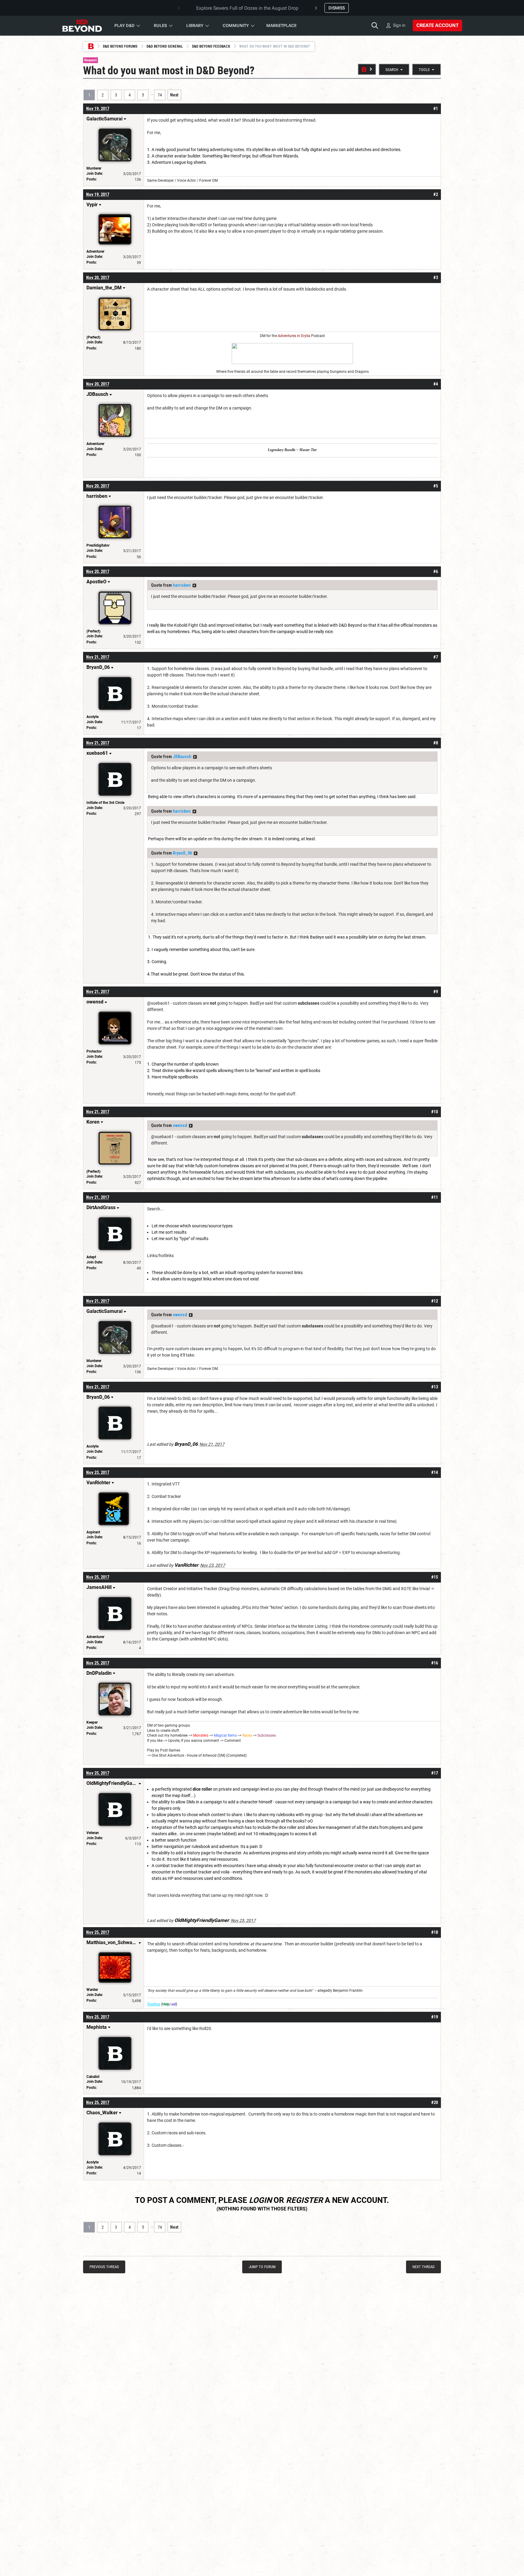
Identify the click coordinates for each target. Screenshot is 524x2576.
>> (194, 585)
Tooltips (154, 2004)
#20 (435, 2102)
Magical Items (225, 1735)
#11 (435, 1197)
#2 (436, 194)
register (304, 2200)
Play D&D (124, 25)
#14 (435, 1472)
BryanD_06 (182, 853)
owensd (180, 1125)
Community (236, 25)
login (260, 2200)
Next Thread (423, 2267)
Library (195, 25)
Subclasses (267, 1735)
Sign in (399, 25)
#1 (436, 109)
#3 (436, 278)
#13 (435, 1387)
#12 (435, 1301)
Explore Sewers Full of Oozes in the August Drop (247, 8)
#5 (436, 486)
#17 (435, 1773)
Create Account (437, 25)
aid (173, 2004)
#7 (436, 657)
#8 (436, 743)
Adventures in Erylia (294, 336)
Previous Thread (104, 2267)
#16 (435, 1663)
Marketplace (281, 25)
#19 (435, 2017)
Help (166, 2004)
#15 (435, 1577)
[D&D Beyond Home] (82, 25)
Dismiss (337, 8)
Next (174, 95)
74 (160, 95)
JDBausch (182, 757)
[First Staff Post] (367, 69)
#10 (435, 1112)
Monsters (201, 1735)
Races (247, 1735)
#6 (436, 572)
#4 (436, 384)
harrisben (182, 585)
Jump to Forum (262, 2267)
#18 (435, 1932)
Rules (160, 25)
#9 (436, 992)
